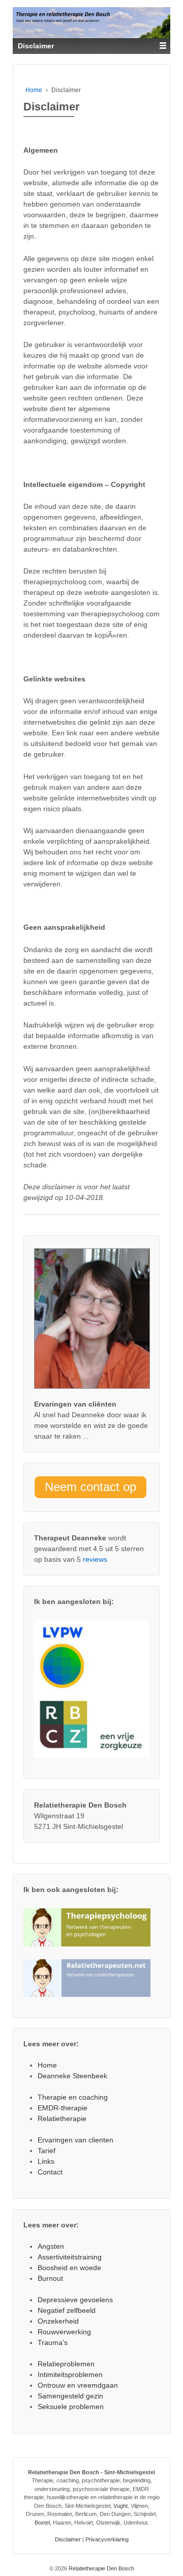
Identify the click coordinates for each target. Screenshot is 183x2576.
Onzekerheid (58, 2321)
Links (46, 2161)
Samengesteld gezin (70, 2396)
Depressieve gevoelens (75, 2300)
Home (34, 90)
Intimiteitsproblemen (70, 2374)
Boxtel (42, 2523)
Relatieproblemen (66, 2364)
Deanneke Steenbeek (72, 2076)
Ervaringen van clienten (75, 2140)
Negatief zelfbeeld (67, 2310)
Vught (120, 2506)
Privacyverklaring (107, 2539)
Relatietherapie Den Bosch (101, 2568)
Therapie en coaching (73, 2097)
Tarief (47, 2151)
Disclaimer (68, 2539)
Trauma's (53, 2342)
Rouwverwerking (64, 2332)
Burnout (50, 2278)
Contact (50, 2172)
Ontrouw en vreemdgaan (78, 2385)
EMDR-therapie (63, 2108)
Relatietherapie (62, 2119)
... (85, 1436)
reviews (95, 1559)
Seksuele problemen (71, 2407)
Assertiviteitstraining (70, 2257)
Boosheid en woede (69, 2268)
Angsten (51, 2246)
